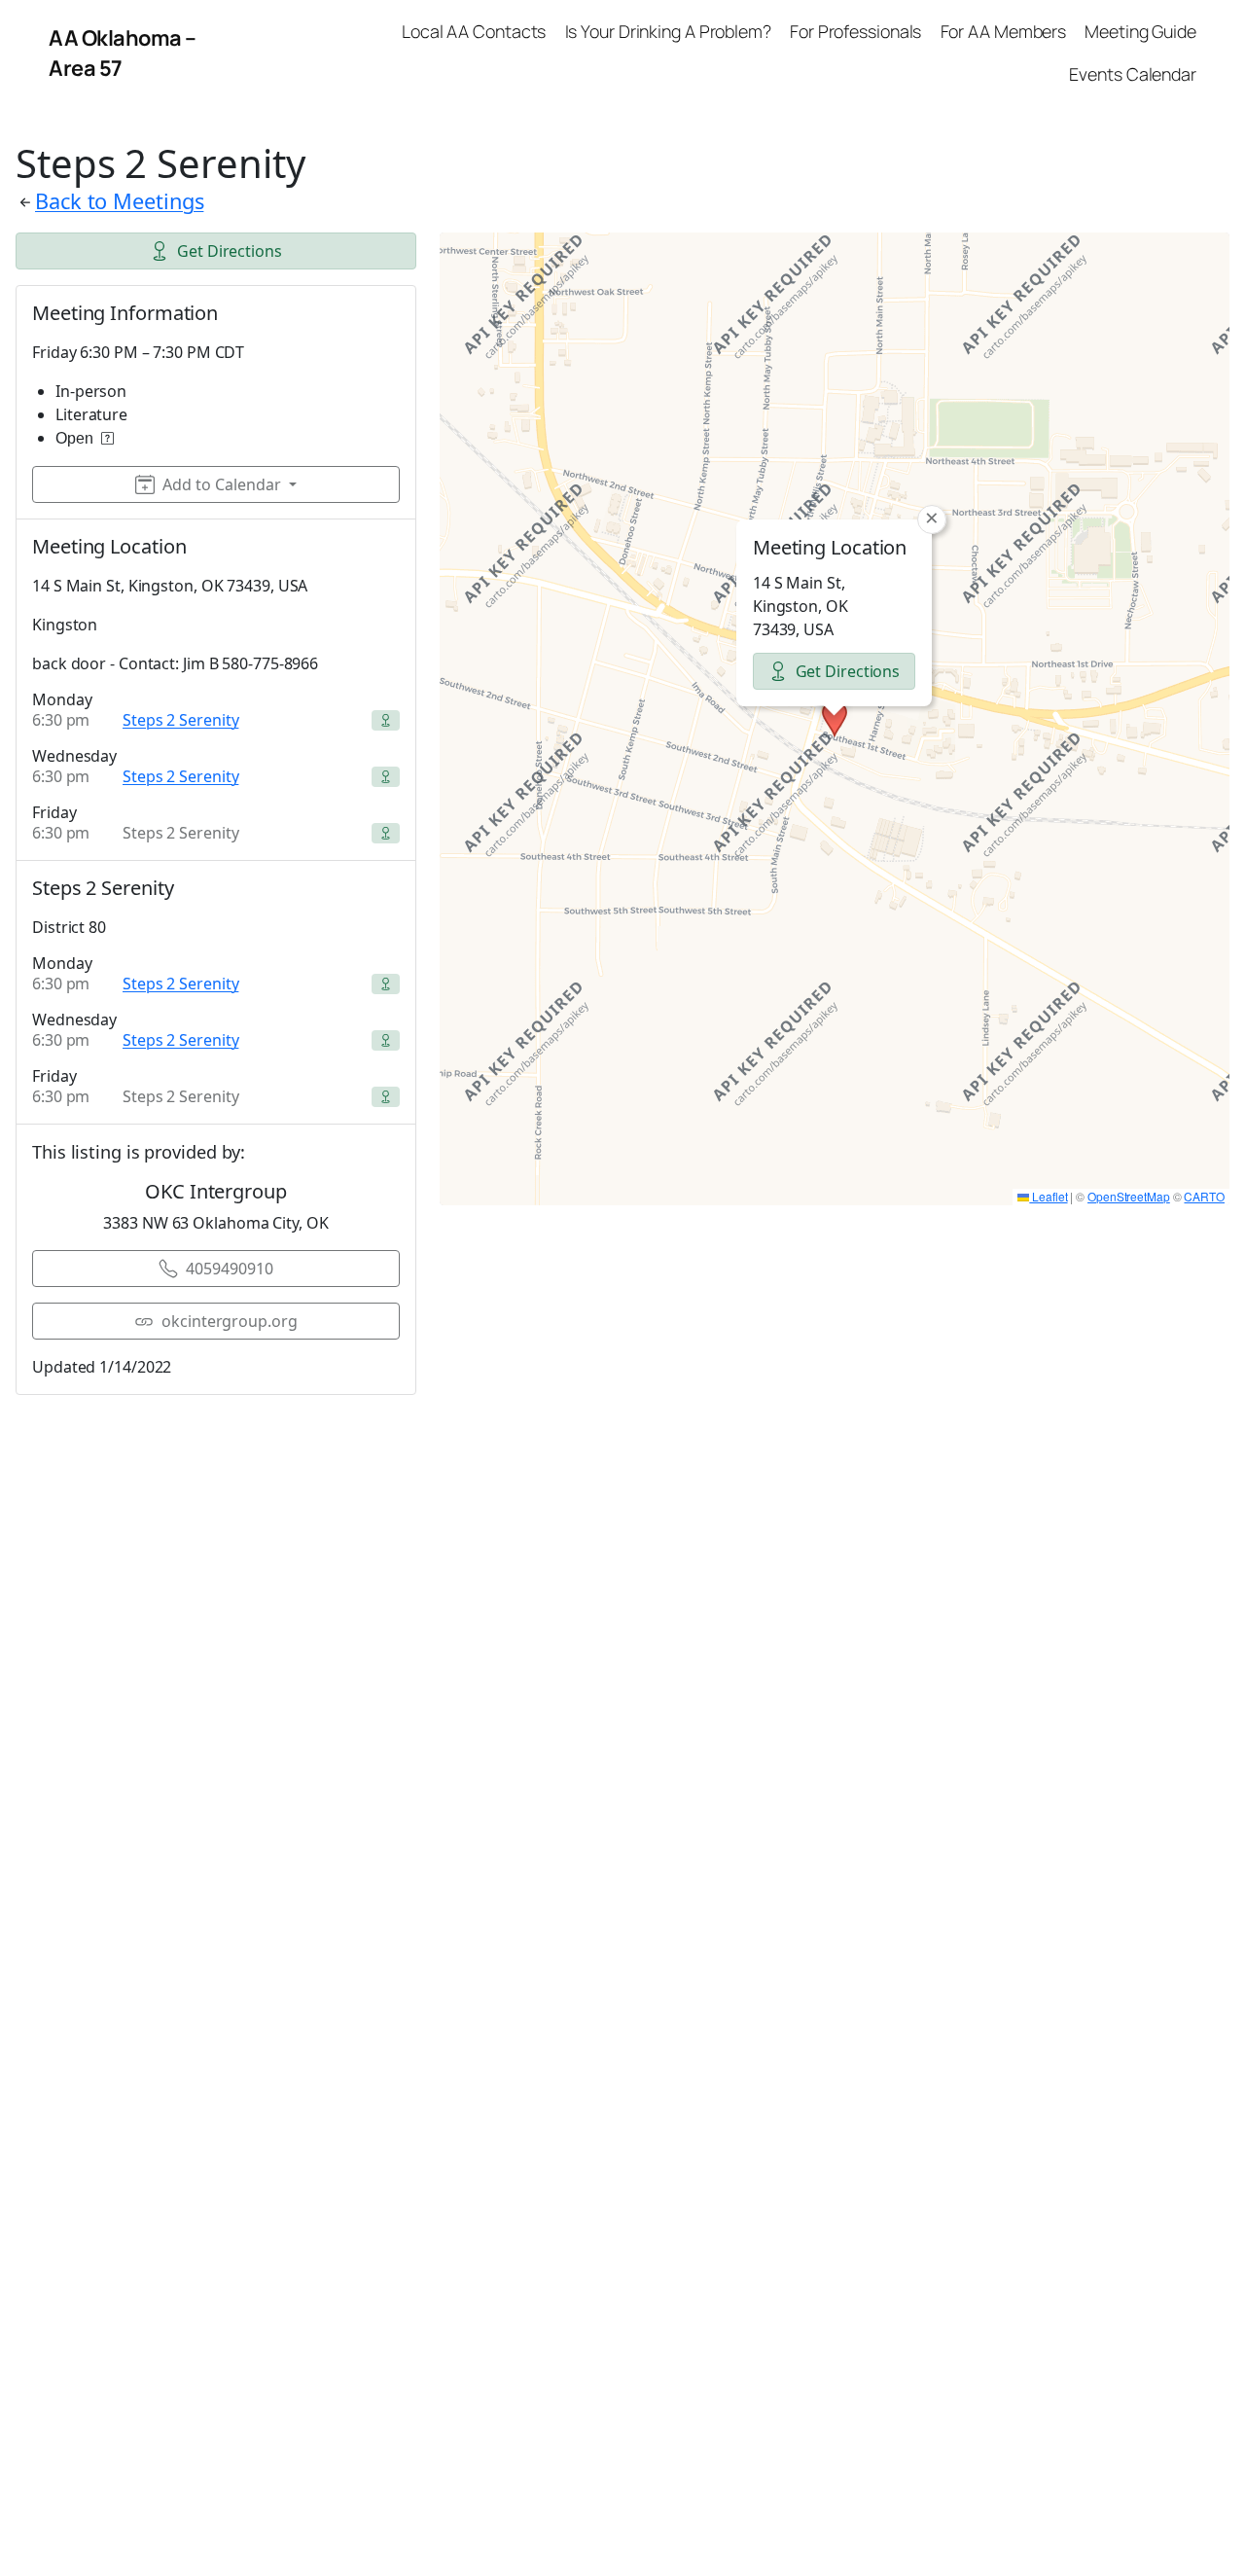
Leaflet (1048, 1196)
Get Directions (230, 251)
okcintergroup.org (229, 1321)
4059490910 (229, 1269)
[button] (835, 719)
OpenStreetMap (1129, 1196)
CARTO (1204, 1196)
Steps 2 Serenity (180, 720)
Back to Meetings (119, 201)
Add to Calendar (222, 484)
